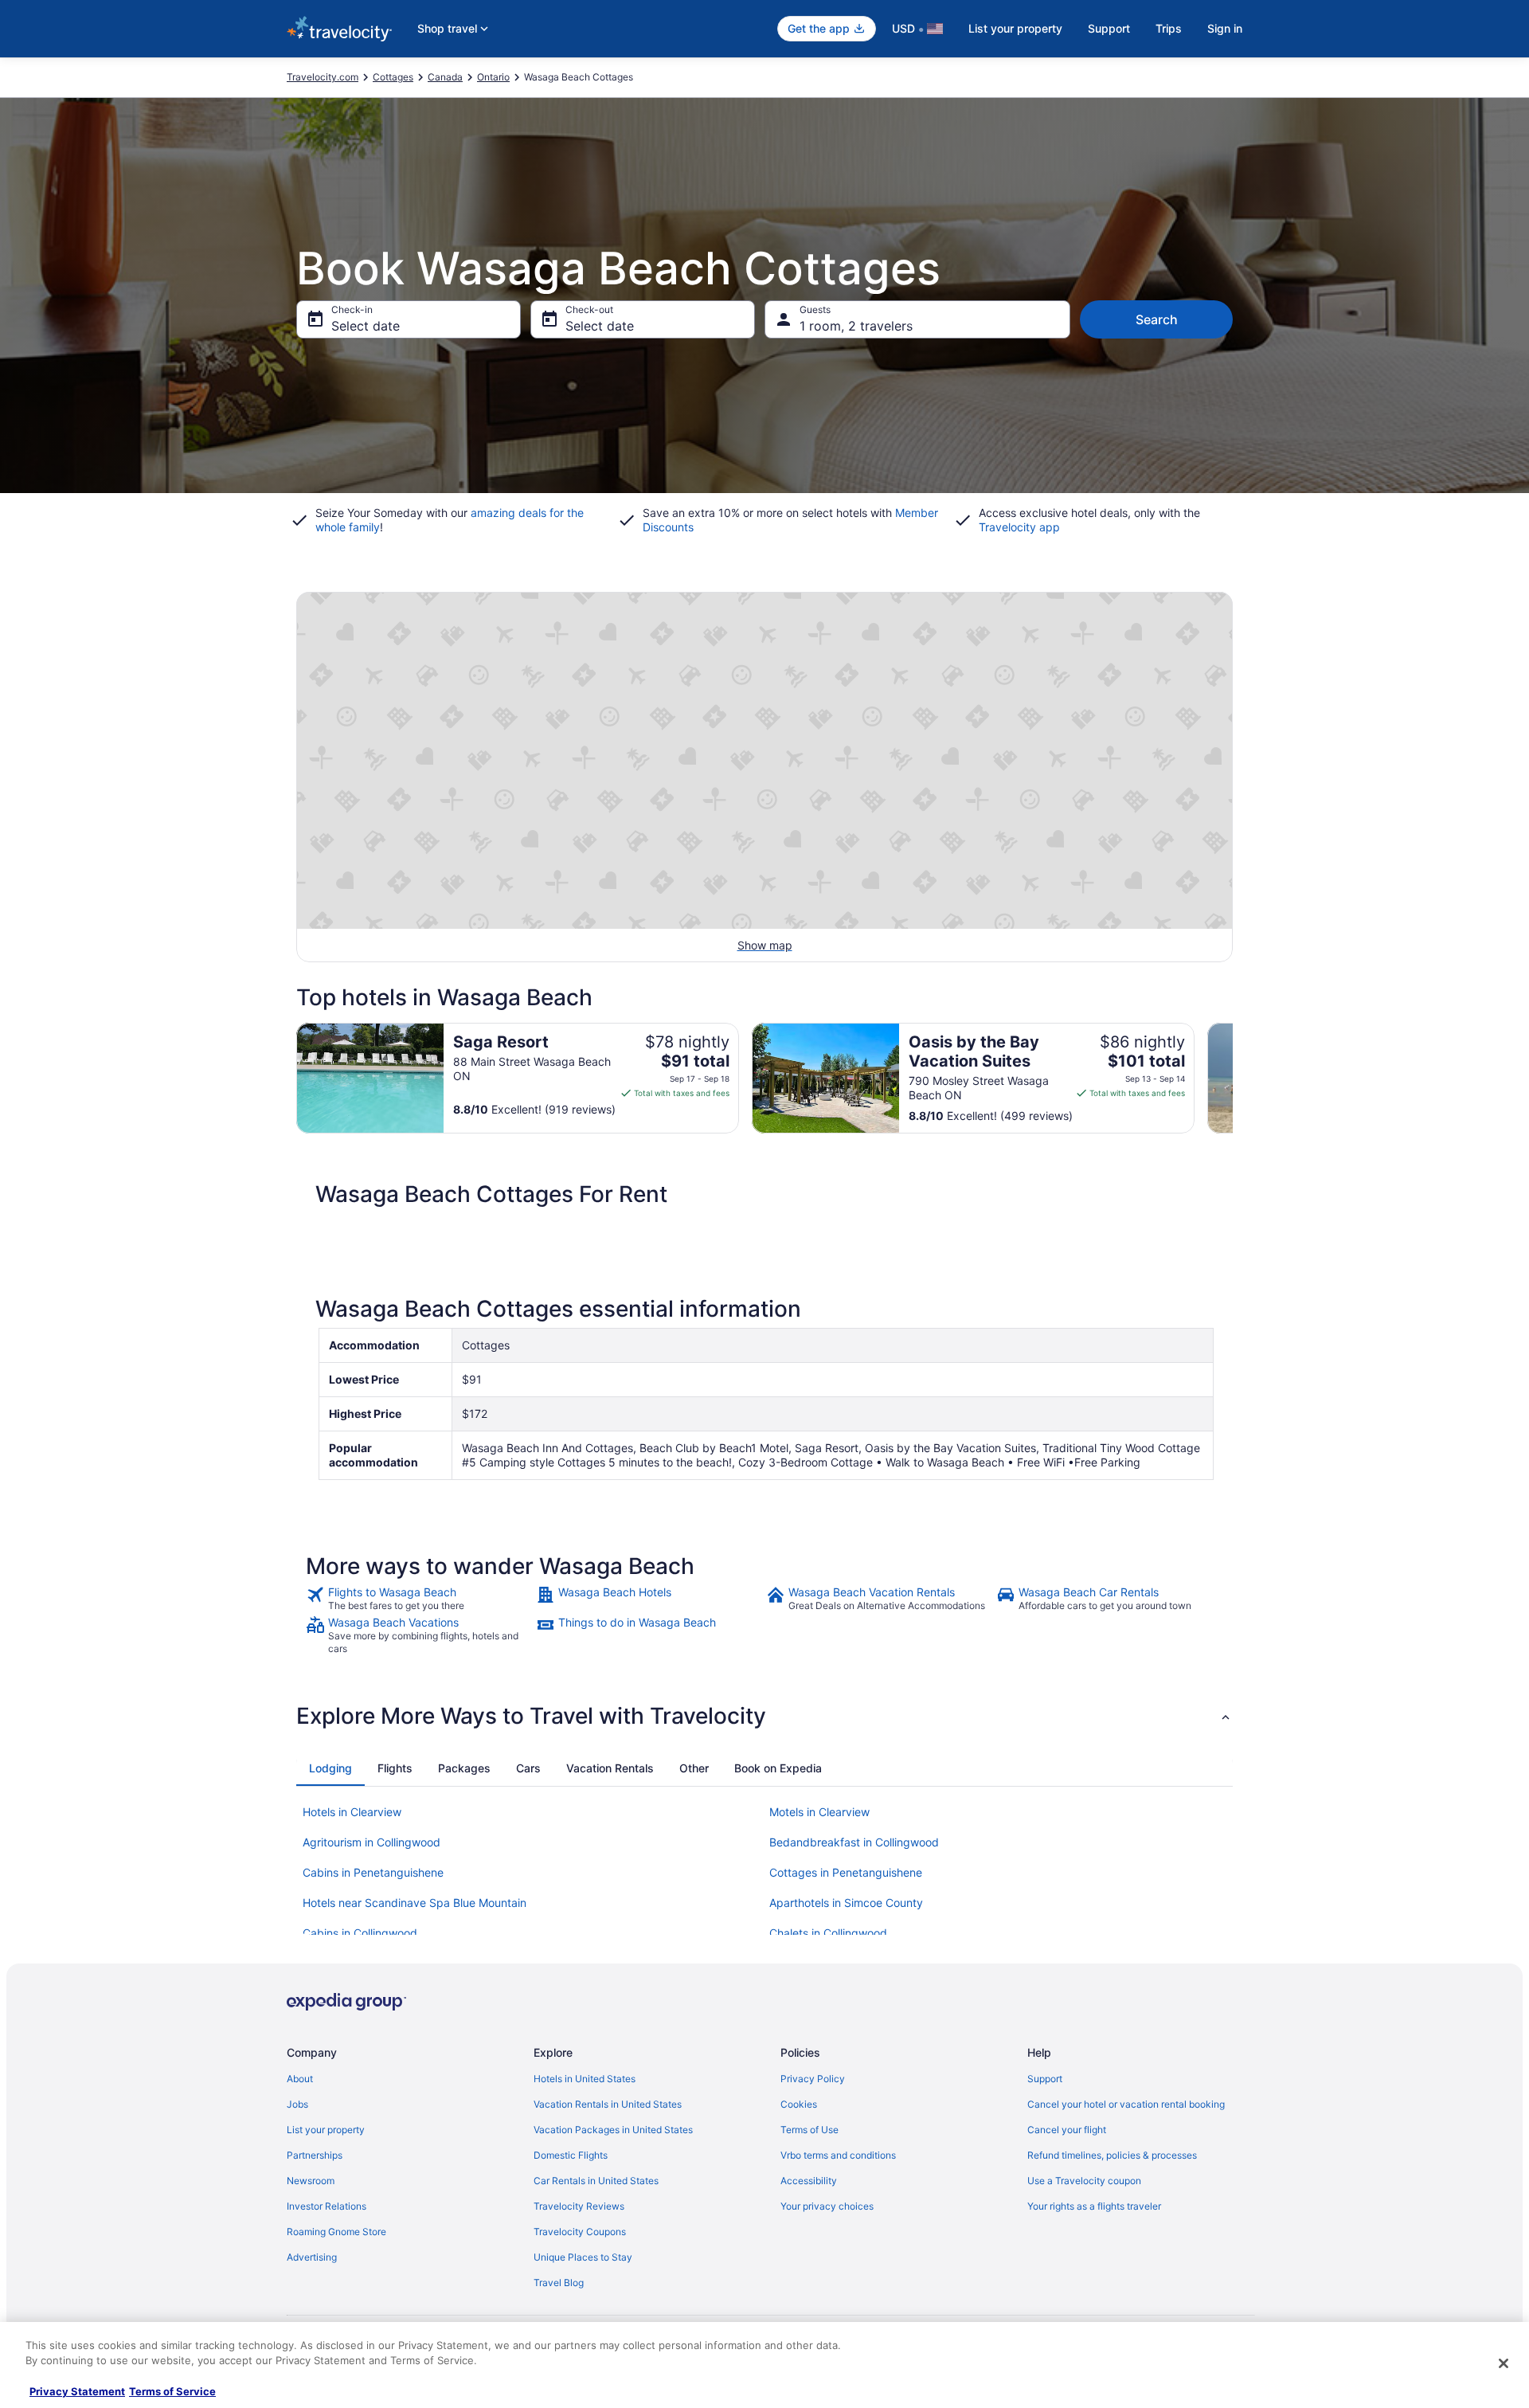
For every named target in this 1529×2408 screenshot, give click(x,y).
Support (1109, 28)
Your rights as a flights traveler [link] (1094, 2206)
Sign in (1225, 28)
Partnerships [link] (315, 2155)
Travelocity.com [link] (323, 77)
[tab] (330, 1768)
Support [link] (1045, 2079)
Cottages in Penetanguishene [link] (846, 1872)
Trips (1169, 28)
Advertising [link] (312, 2257)
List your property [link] (326, 2130)
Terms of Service (172, 2391)
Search (1157, 319)
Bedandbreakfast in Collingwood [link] (854, 1842)
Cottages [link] (393, 77)
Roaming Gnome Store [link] (336, 2232)
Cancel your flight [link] (1067, 2130)
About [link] (300, 2079)
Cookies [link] (799, 2104)
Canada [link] (445, 77)
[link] (419, 1599)
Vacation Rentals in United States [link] (608, 2104)
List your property (1015, 28)
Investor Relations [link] (327, 2206)
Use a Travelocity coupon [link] (1084, 2181)
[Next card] (1233, 1079)
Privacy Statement (77, 2391)
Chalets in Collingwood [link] (828, 1933)
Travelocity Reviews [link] (579, 2206)
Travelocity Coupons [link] (580, 2232)
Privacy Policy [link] (813, 2079)
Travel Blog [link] (559, 2283)
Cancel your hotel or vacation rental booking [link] (1126, 2104)
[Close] (1504, 2363)
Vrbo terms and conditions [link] (838, 2155)
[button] (764, 1716)
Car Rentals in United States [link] (596, 2181)
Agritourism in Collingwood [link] (371, 1842)
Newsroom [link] (311, 2181)
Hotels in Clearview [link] (352, 1812)
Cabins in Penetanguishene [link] (373, 1872)
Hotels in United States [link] (585, 2079)
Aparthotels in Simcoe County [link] (846, 1903)
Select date (366, 326)
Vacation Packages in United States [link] (613, 2130)
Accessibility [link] (809, 2181)
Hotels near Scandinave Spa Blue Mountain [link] (415, 1903)
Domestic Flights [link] (571, 2155)
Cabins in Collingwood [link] (360, 1933)
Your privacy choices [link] (827, 2206)
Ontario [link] (493, 77)
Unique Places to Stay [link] (583, 2257)
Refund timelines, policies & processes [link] (1112, 2155)
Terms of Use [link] (809, 2130)
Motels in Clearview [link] (819, 1812)
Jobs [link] (297, 2104)
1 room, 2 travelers (856, 326)
